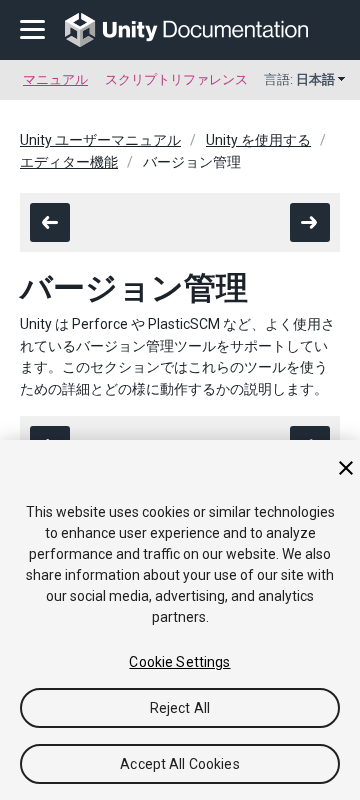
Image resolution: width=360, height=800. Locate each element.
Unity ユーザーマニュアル (100, 140)
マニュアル (55, 79)
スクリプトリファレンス (176, 79)
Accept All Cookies (180, 764)
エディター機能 (69, 162)
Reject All (180, 708)
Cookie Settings (179, 662)
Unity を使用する (258, 140)
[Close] (346, 468)
